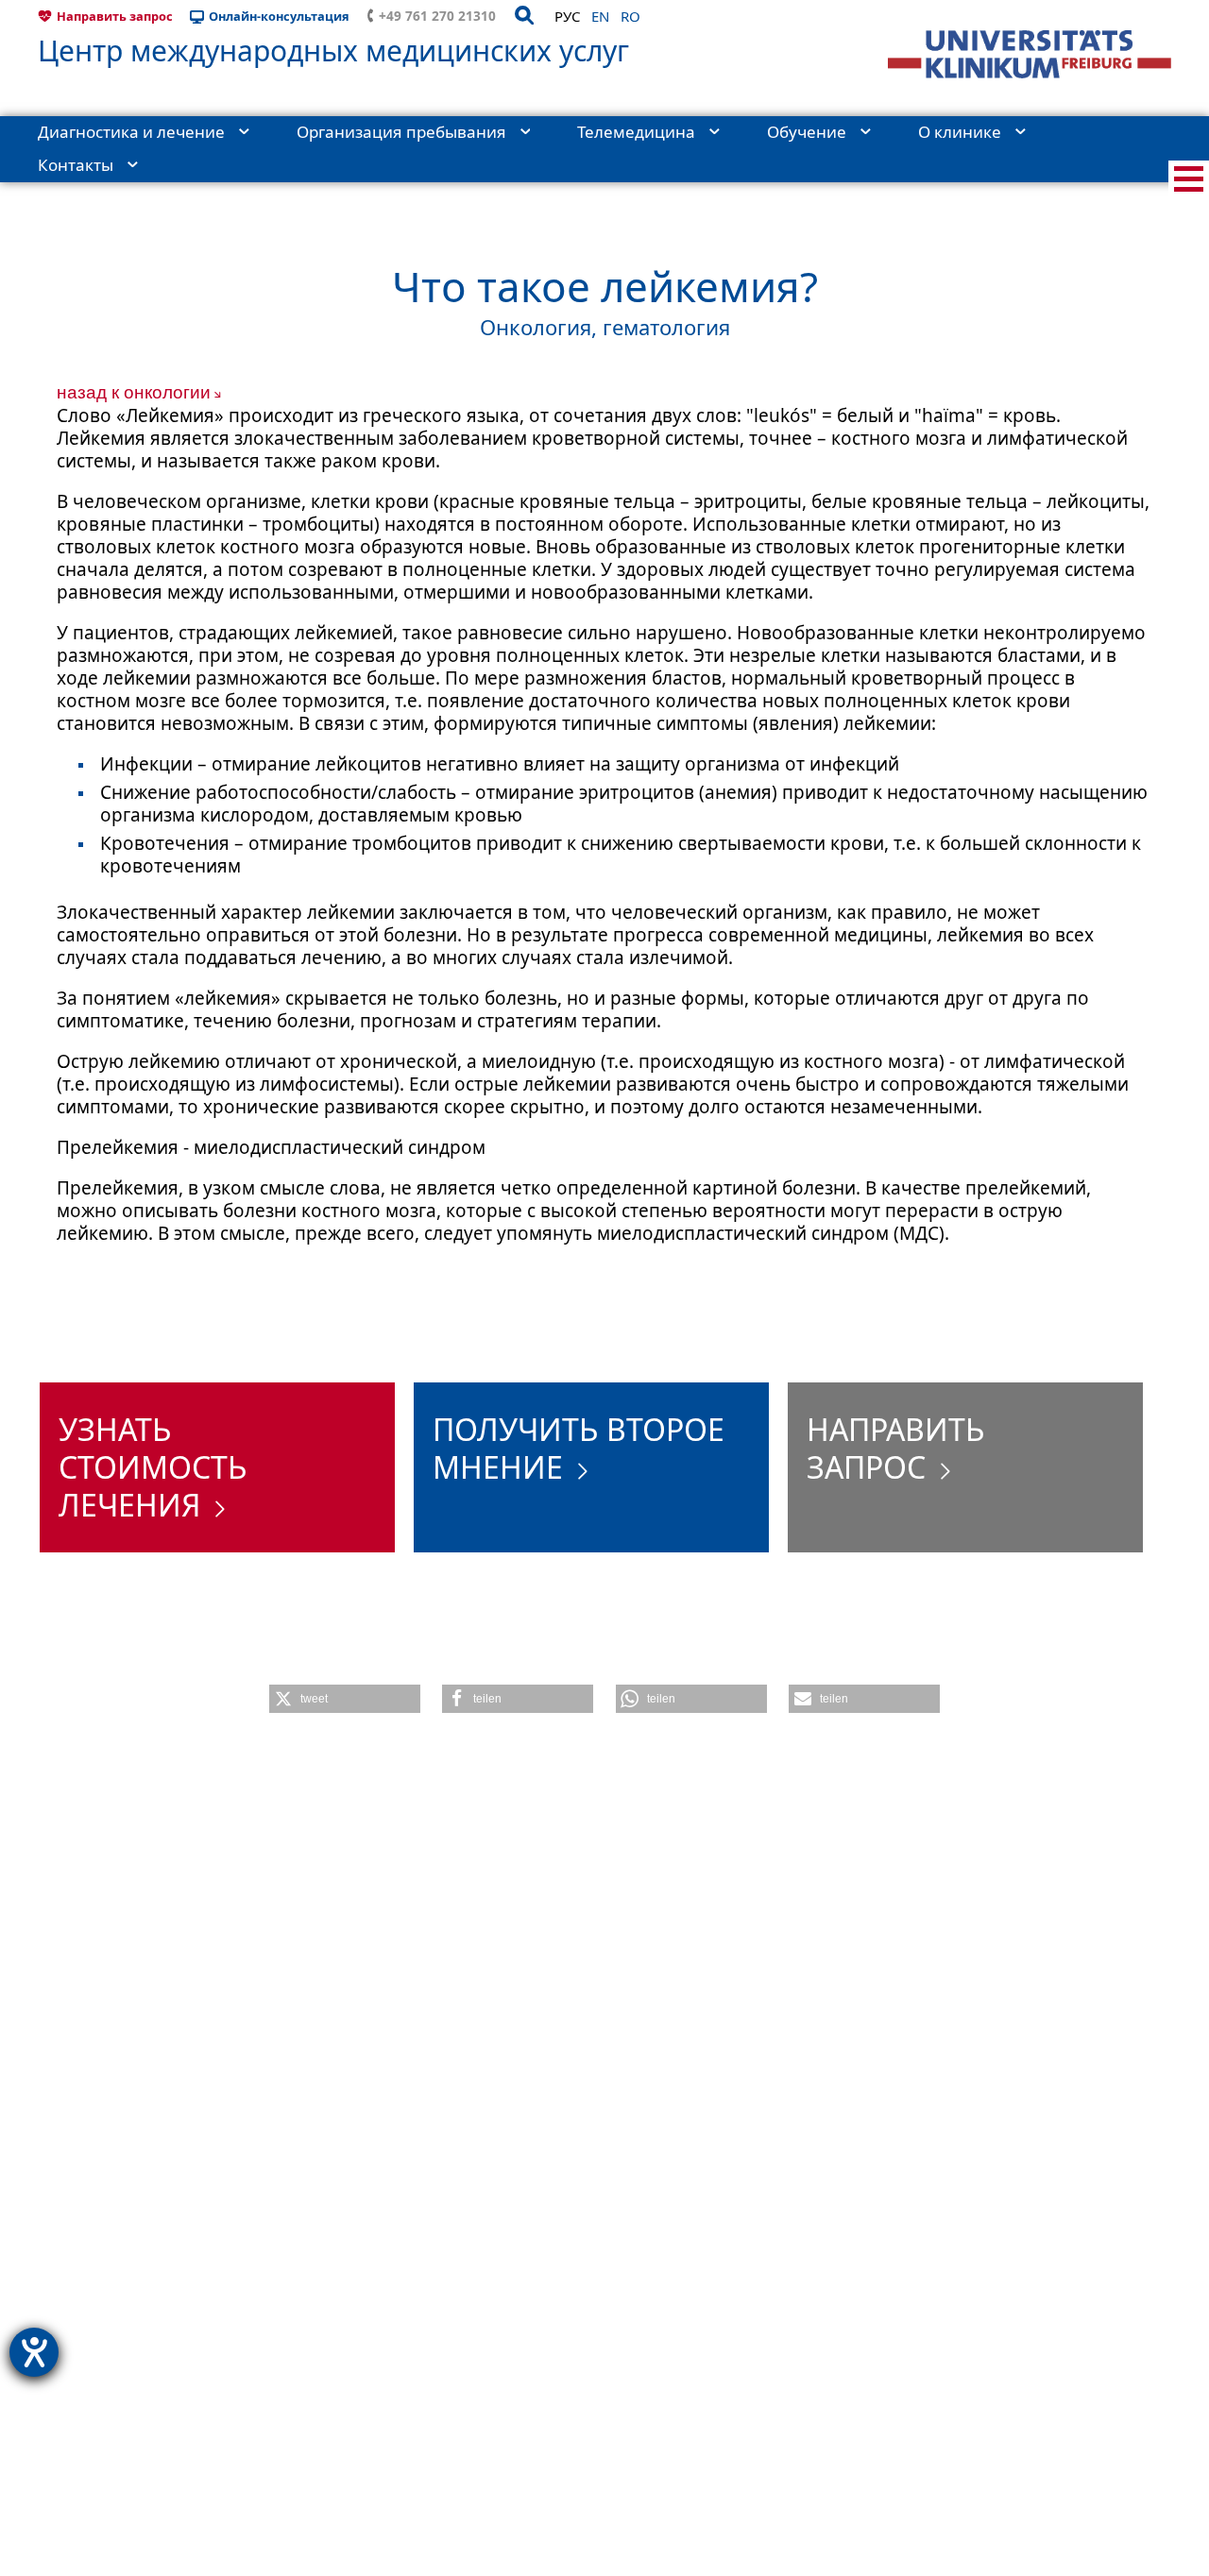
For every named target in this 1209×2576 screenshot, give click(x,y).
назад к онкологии (134, 392)
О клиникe (960, 132)
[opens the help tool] (34, 2352)
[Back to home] (1030, 54)
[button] (345, 1699)
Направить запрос (115, 16)
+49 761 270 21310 (437, 16)
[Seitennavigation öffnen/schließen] (1189, 179)
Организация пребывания (401, 132)
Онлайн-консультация (279, 16)
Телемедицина (636, 132)
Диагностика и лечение (131, 132)
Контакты (76, 165)
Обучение (807, 132)
